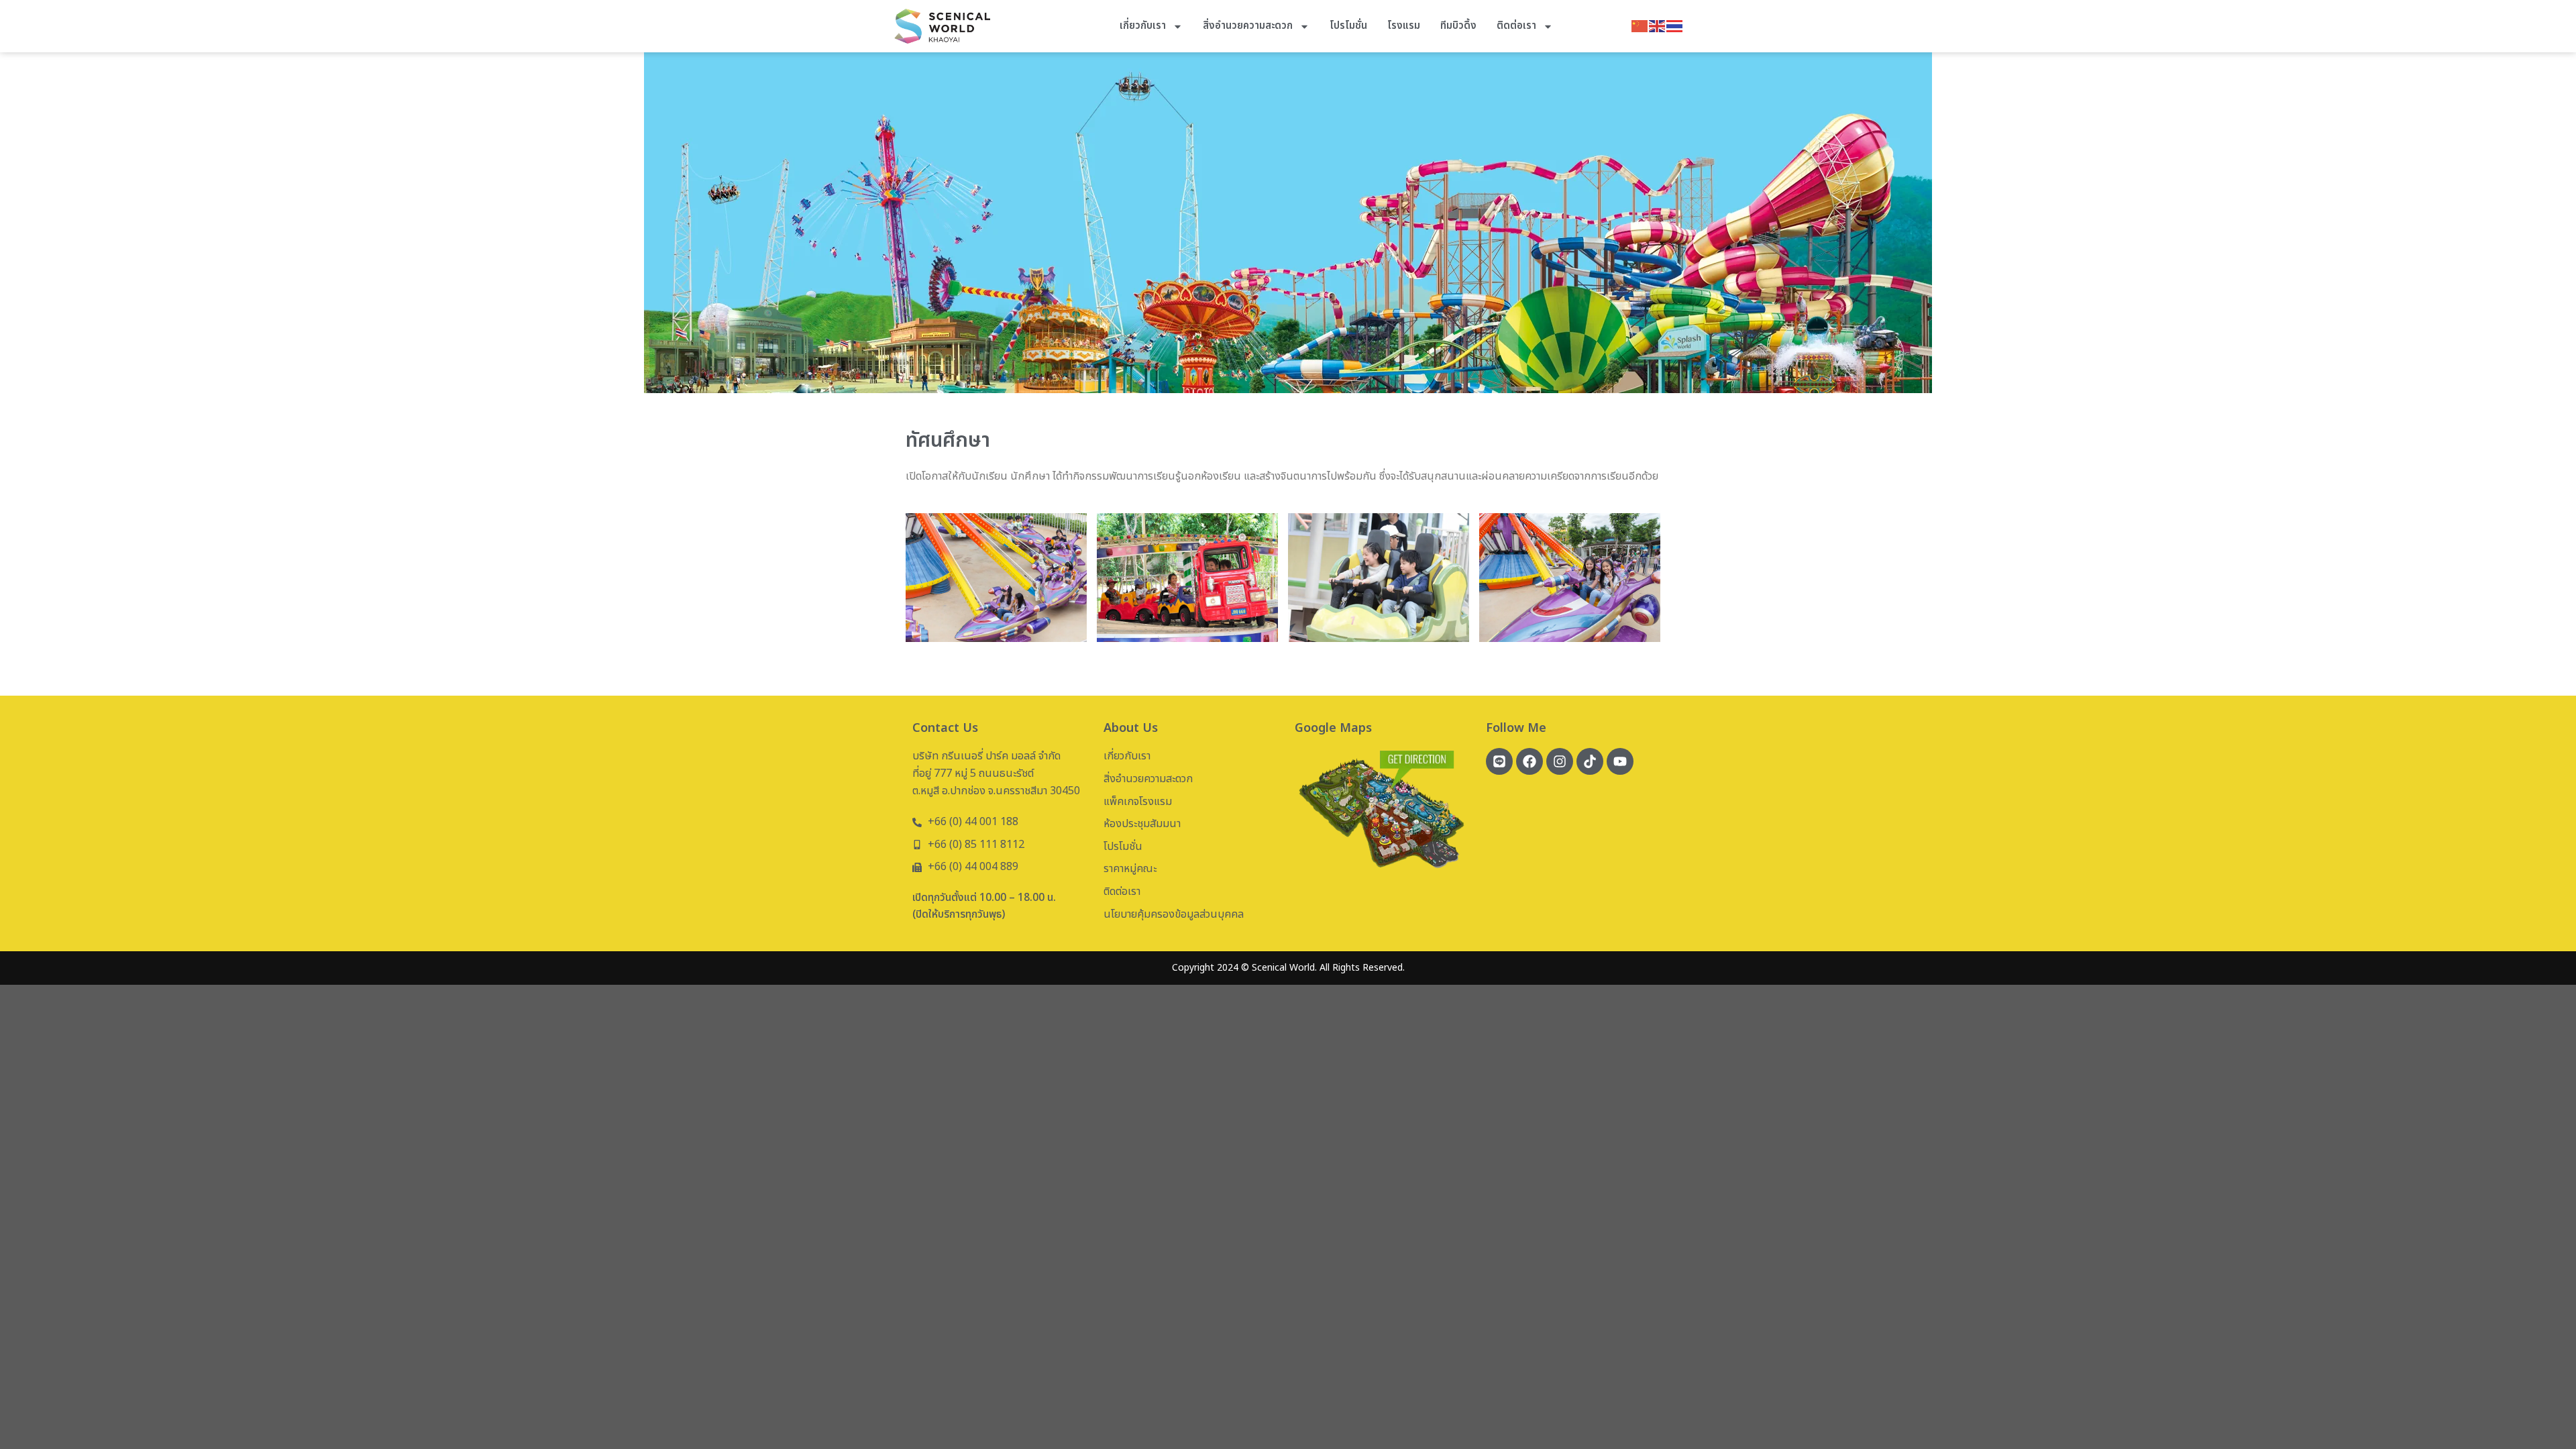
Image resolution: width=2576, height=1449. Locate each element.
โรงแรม (1404, 26)
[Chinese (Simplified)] (1640, 25)
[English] (1658, 25)
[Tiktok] (1590, 761)
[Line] (1499, 761)
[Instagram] (1560, 761)
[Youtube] (1620, 761)
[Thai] (1675, 25)
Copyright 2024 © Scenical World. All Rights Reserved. (1288, 968)
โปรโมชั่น (1348, 26)
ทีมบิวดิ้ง (1458, 26)
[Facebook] (1529, 761)
